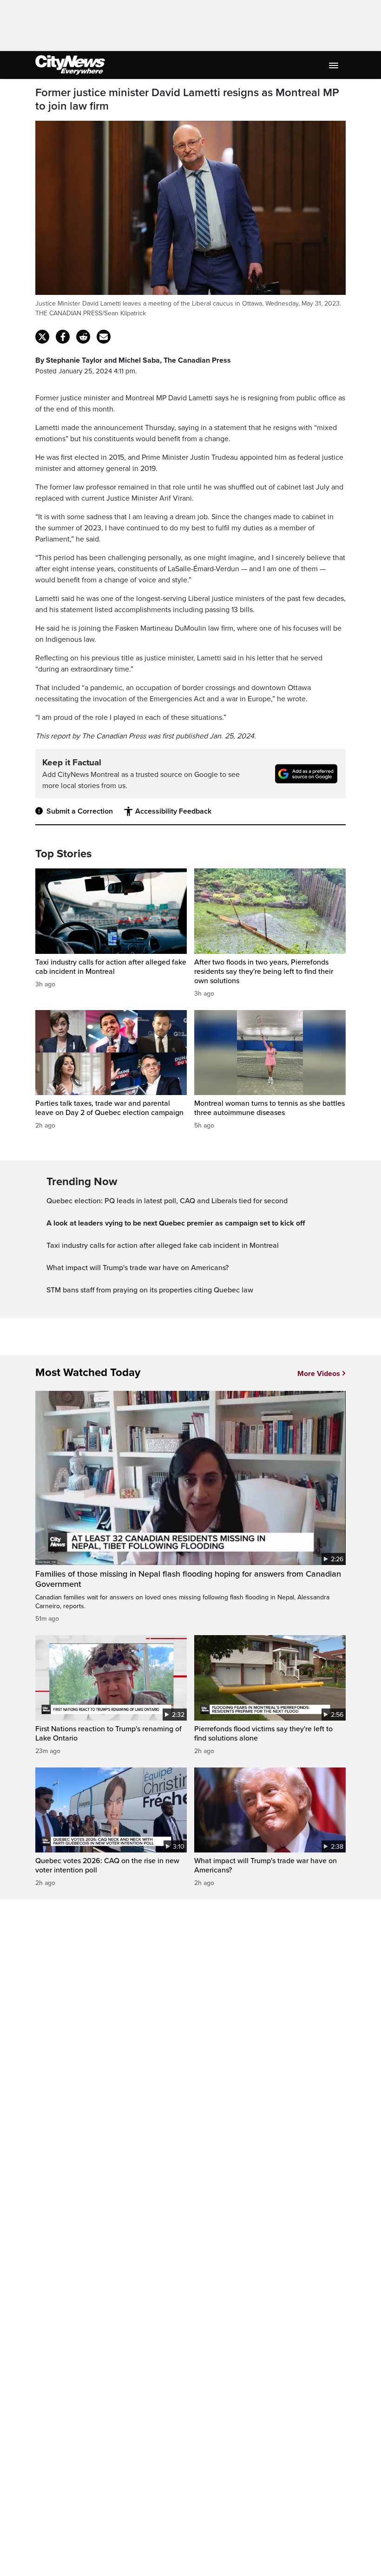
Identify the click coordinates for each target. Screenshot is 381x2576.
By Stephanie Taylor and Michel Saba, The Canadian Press (133, 360)
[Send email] (104, 337)
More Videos (319, 1374)
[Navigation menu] (335, 65)
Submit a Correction (80, 811)
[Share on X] (42, 337)
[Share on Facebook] (63, 337)
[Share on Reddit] (83, 337)
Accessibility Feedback (173, 811)
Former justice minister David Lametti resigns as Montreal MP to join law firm (187, 100)
